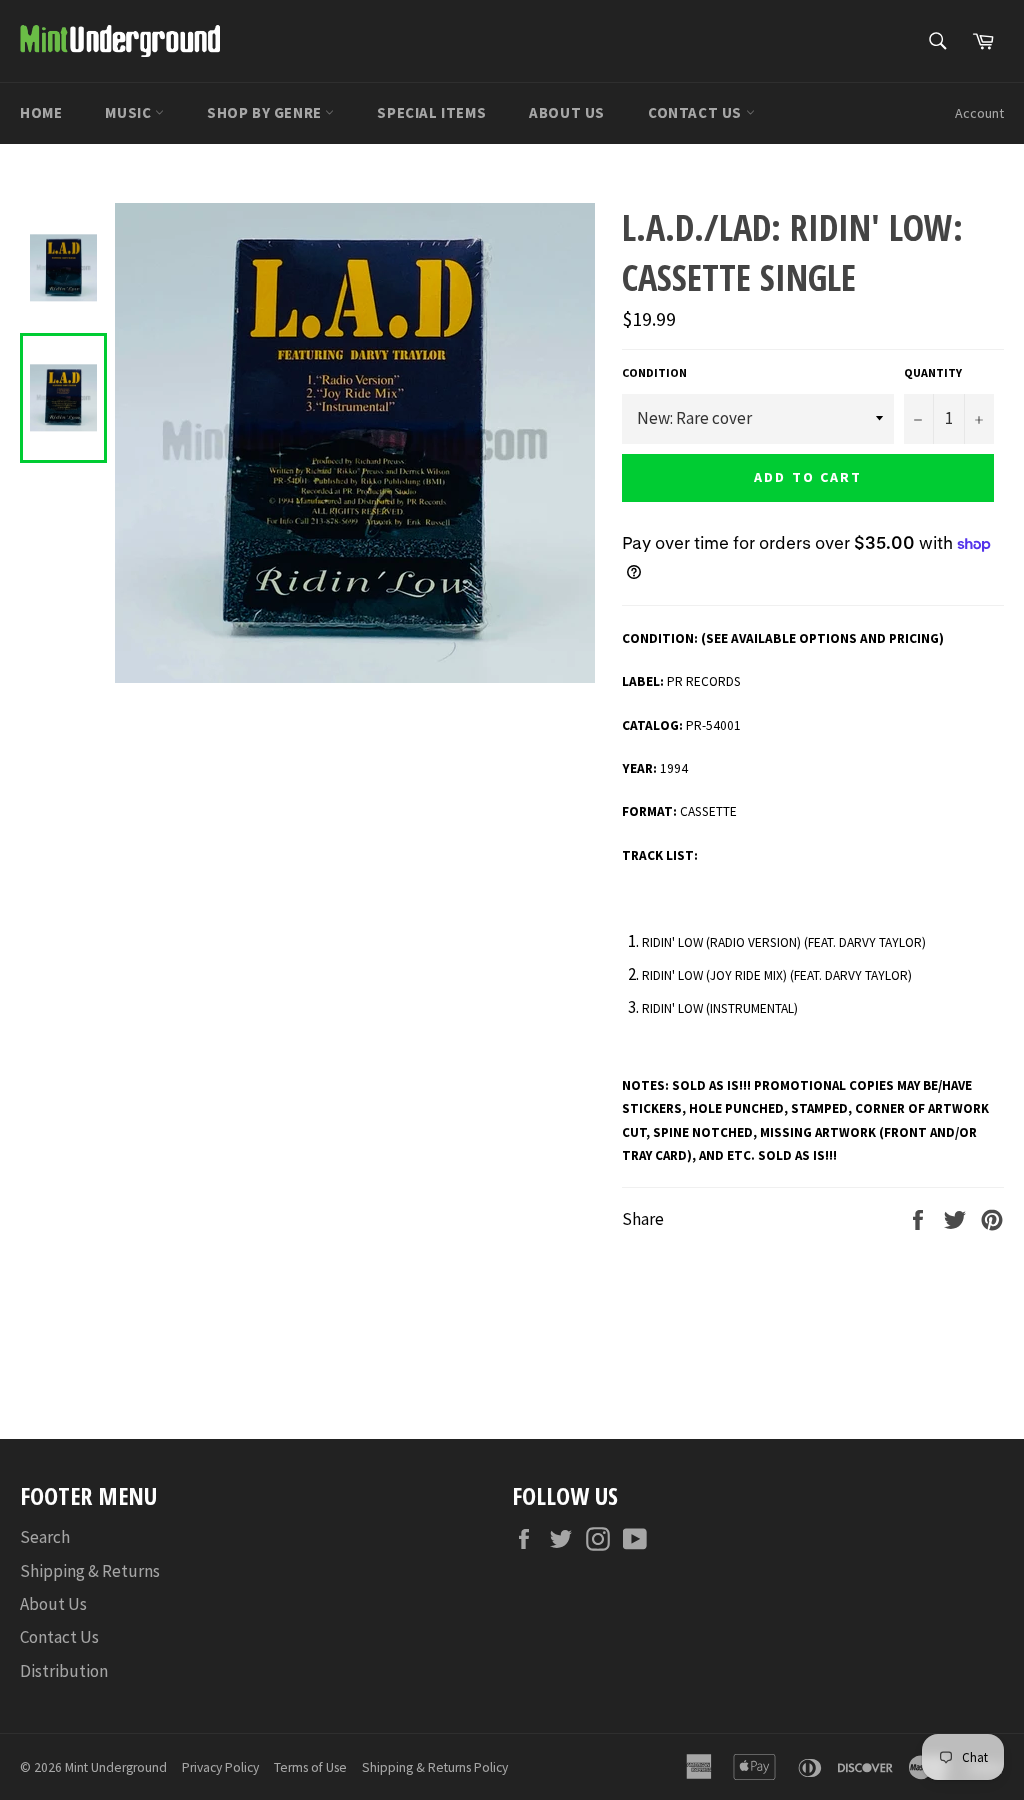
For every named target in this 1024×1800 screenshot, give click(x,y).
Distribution (64, 1671)
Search (45, 1537)
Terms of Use (310, 1767)
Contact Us (697, 112)
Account (979, 113)
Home (41, 112)
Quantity (933, 372)
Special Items (431, 112)
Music (130, 112)
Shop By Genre (266, 112)
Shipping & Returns (90, 1571)
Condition (654, 372)
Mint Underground (116, 1767)
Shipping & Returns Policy (435, 1767)
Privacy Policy (220, 1767)
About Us (567, 112)
